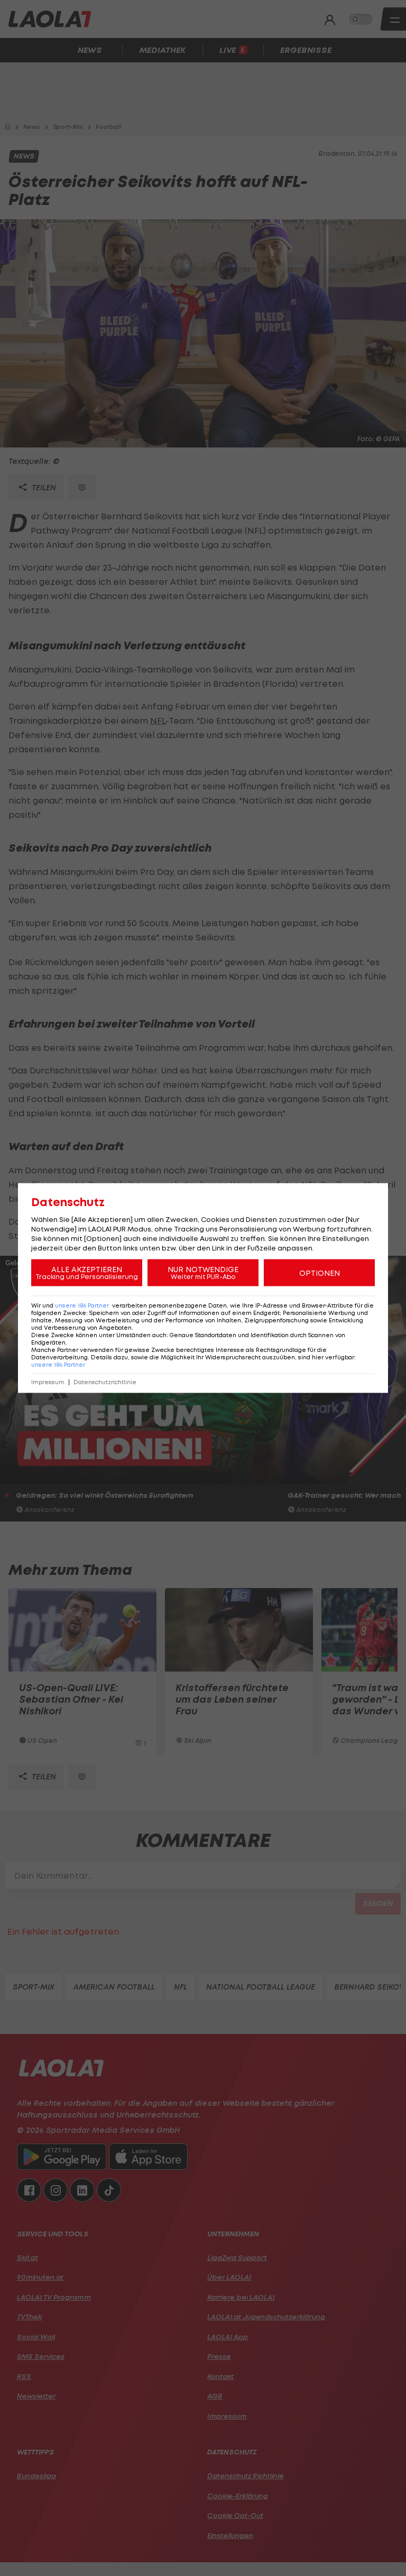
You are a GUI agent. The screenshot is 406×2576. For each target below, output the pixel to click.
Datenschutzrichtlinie (105, 1382)
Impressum (48, 1382)
